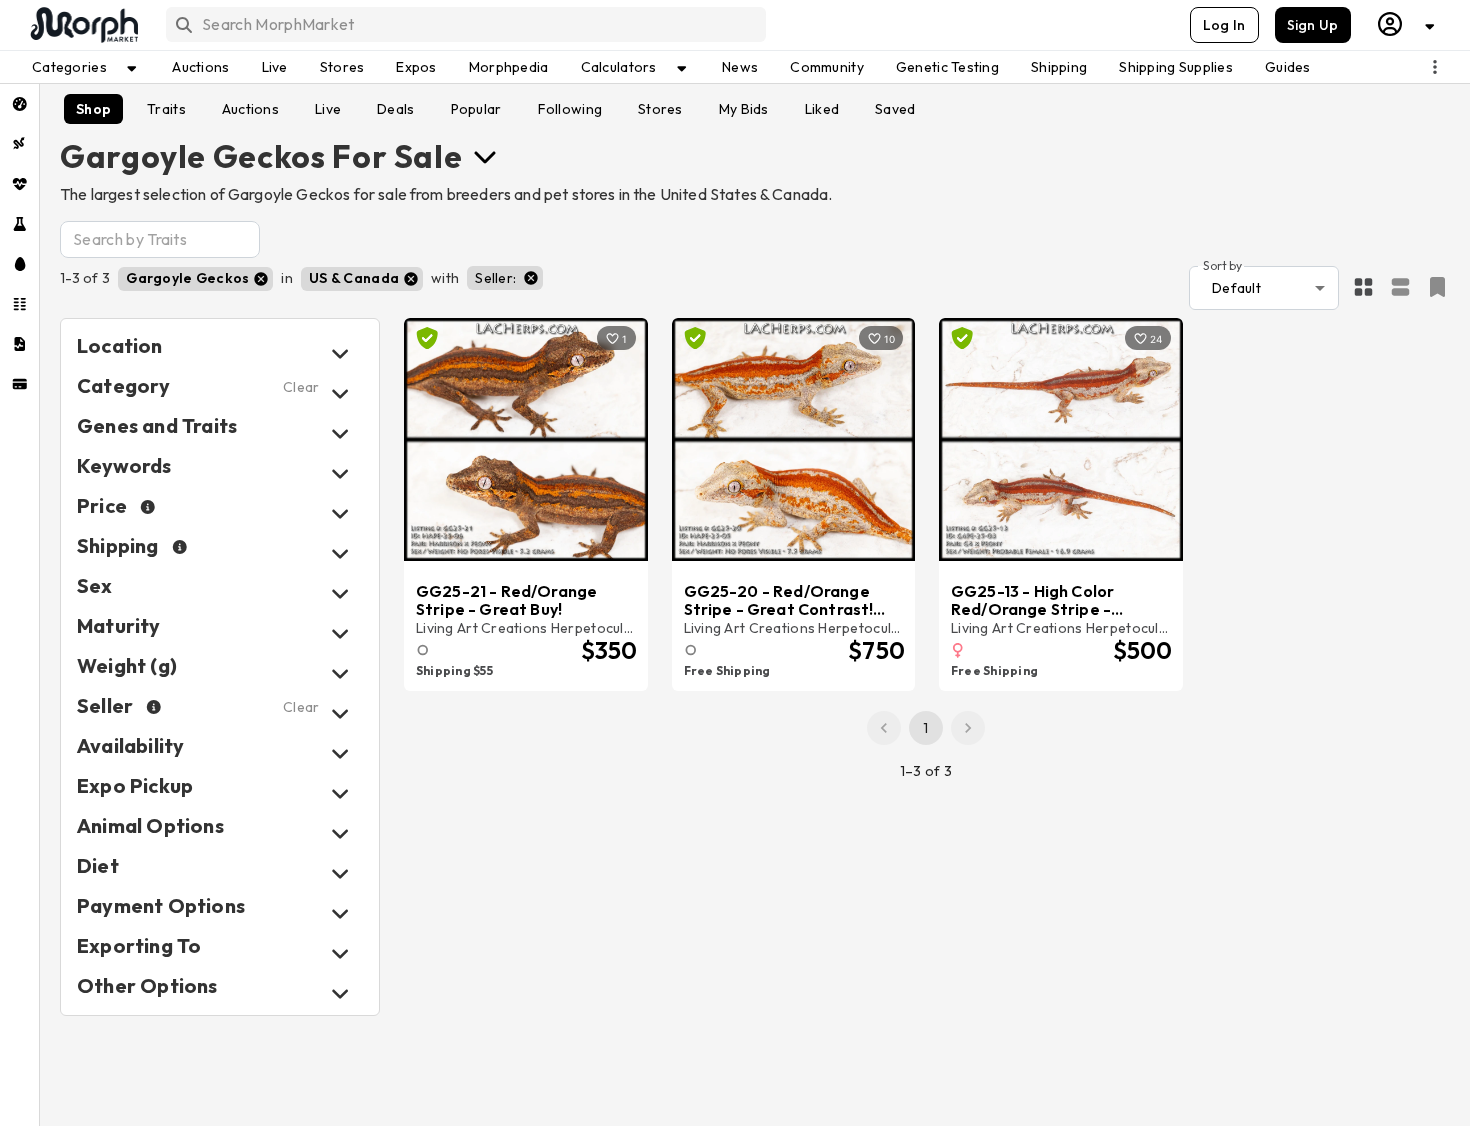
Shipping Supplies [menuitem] (1176, 67)
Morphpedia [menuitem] (509, 67)
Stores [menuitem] (342, 67)
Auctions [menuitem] (200, 67)
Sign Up (1313, 25)
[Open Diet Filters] (340, 873)
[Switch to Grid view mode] (1363, 288)
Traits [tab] (166, 109)
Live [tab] (328, 109)
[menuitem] (19, 104)
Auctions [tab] (250, 109)
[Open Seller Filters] (340, 713)
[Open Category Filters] (340, 393)
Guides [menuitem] (1288, 67)
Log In (1224, 25)
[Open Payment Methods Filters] (340, 913)
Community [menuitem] (827, 67)
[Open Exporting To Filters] (340, 953)
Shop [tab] (93, 109)
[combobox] (464, 24)
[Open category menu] (485, 156)
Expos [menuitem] (416, 67)
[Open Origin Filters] (340, 833)
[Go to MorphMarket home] (83, 25)
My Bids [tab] (744, 109)
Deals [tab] (395, 109)
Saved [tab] (895, 109)
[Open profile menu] (1407, 24)
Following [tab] (570, 109)
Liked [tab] (822, 109)
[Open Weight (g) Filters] (340, 673)
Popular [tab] (476, 109)
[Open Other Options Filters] (340, 993)
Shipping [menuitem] (1059, 67)
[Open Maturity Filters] (340, 633)
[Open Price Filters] (340, 513)
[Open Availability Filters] (340, 753)
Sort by (1222, 264)
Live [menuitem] (275, 67)
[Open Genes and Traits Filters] (340, 433)
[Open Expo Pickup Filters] (340, 793)
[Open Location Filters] (340, 353)
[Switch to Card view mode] (1400, 288)
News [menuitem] (740, 67)
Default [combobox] (1236, 288)
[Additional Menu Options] (1435, 67)
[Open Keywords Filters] (340, 473)
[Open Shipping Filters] (340, 553)
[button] (195, 279)
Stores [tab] (660, 109)
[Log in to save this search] (1437, 287)
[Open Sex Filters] (340, 593)
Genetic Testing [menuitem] (947, 67)
